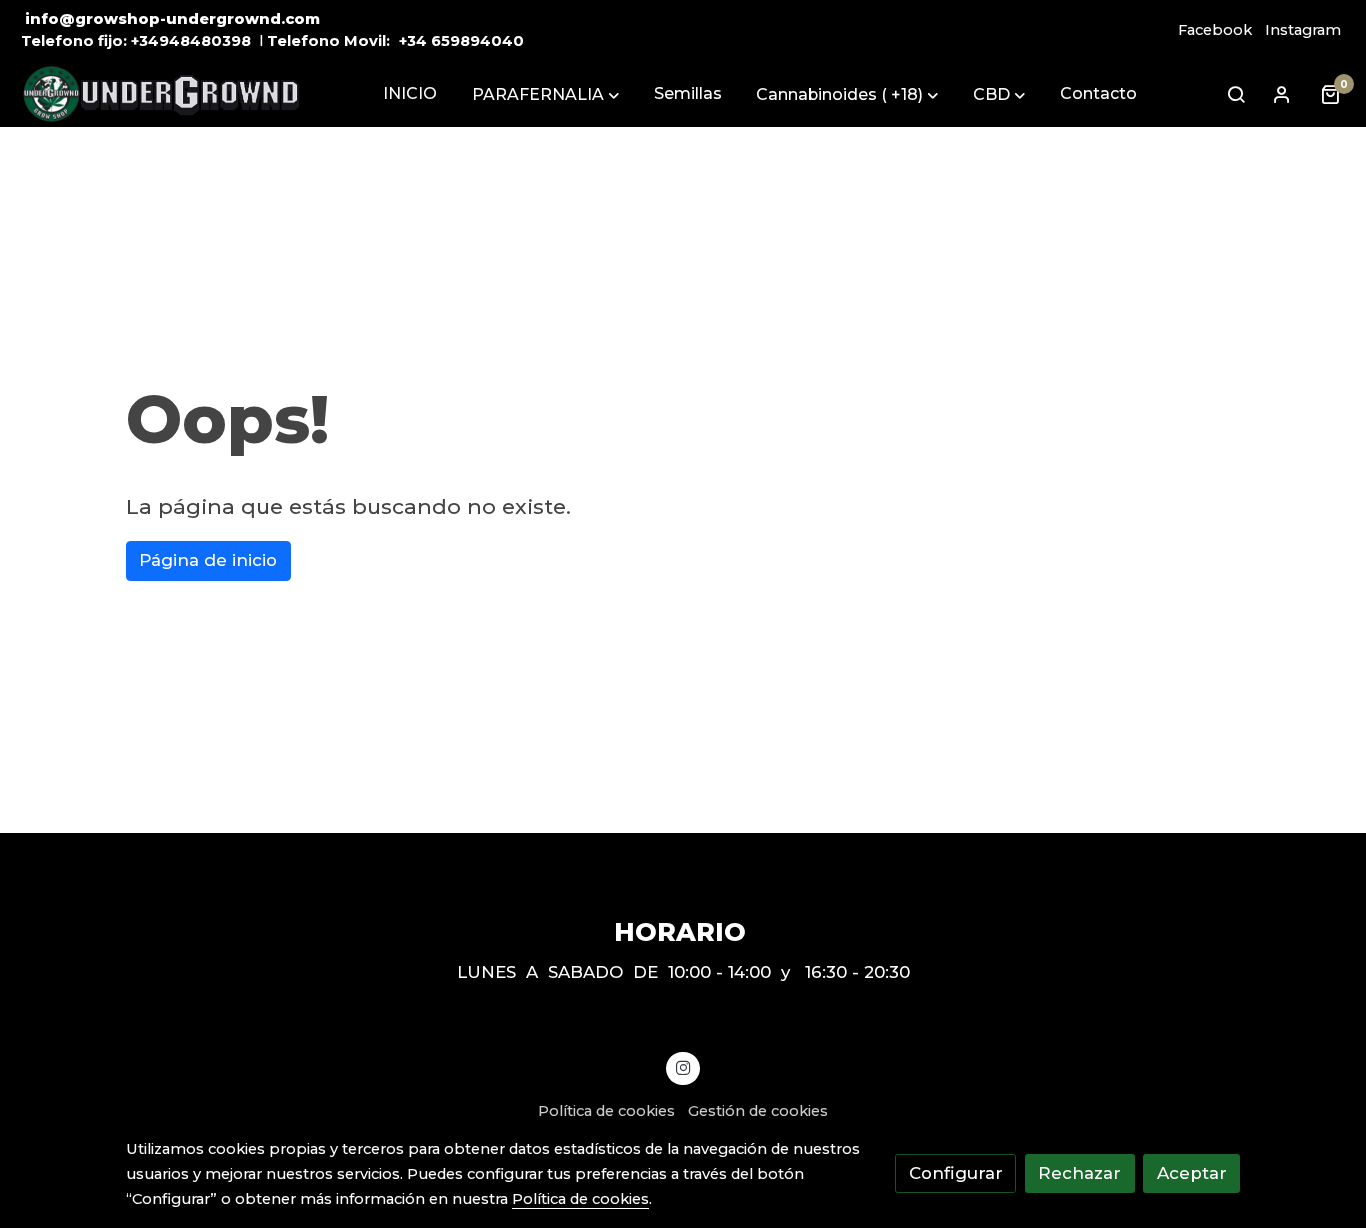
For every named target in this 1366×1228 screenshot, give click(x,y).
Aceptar (1192, 1173)
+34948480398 (191, 41)
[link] (161, 94)
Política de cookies (606, 1111)
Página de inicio (208, 560)
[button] (545, 95)
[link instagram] (683, 1066)
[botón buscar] (1236, 94)
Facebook (1215, 30)
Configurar (956, 1173)
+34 (413, 41)
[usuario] (1282, 94)
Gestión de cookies (758, 1111)
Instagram (1303, 30)
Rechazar (1079, 1173)
